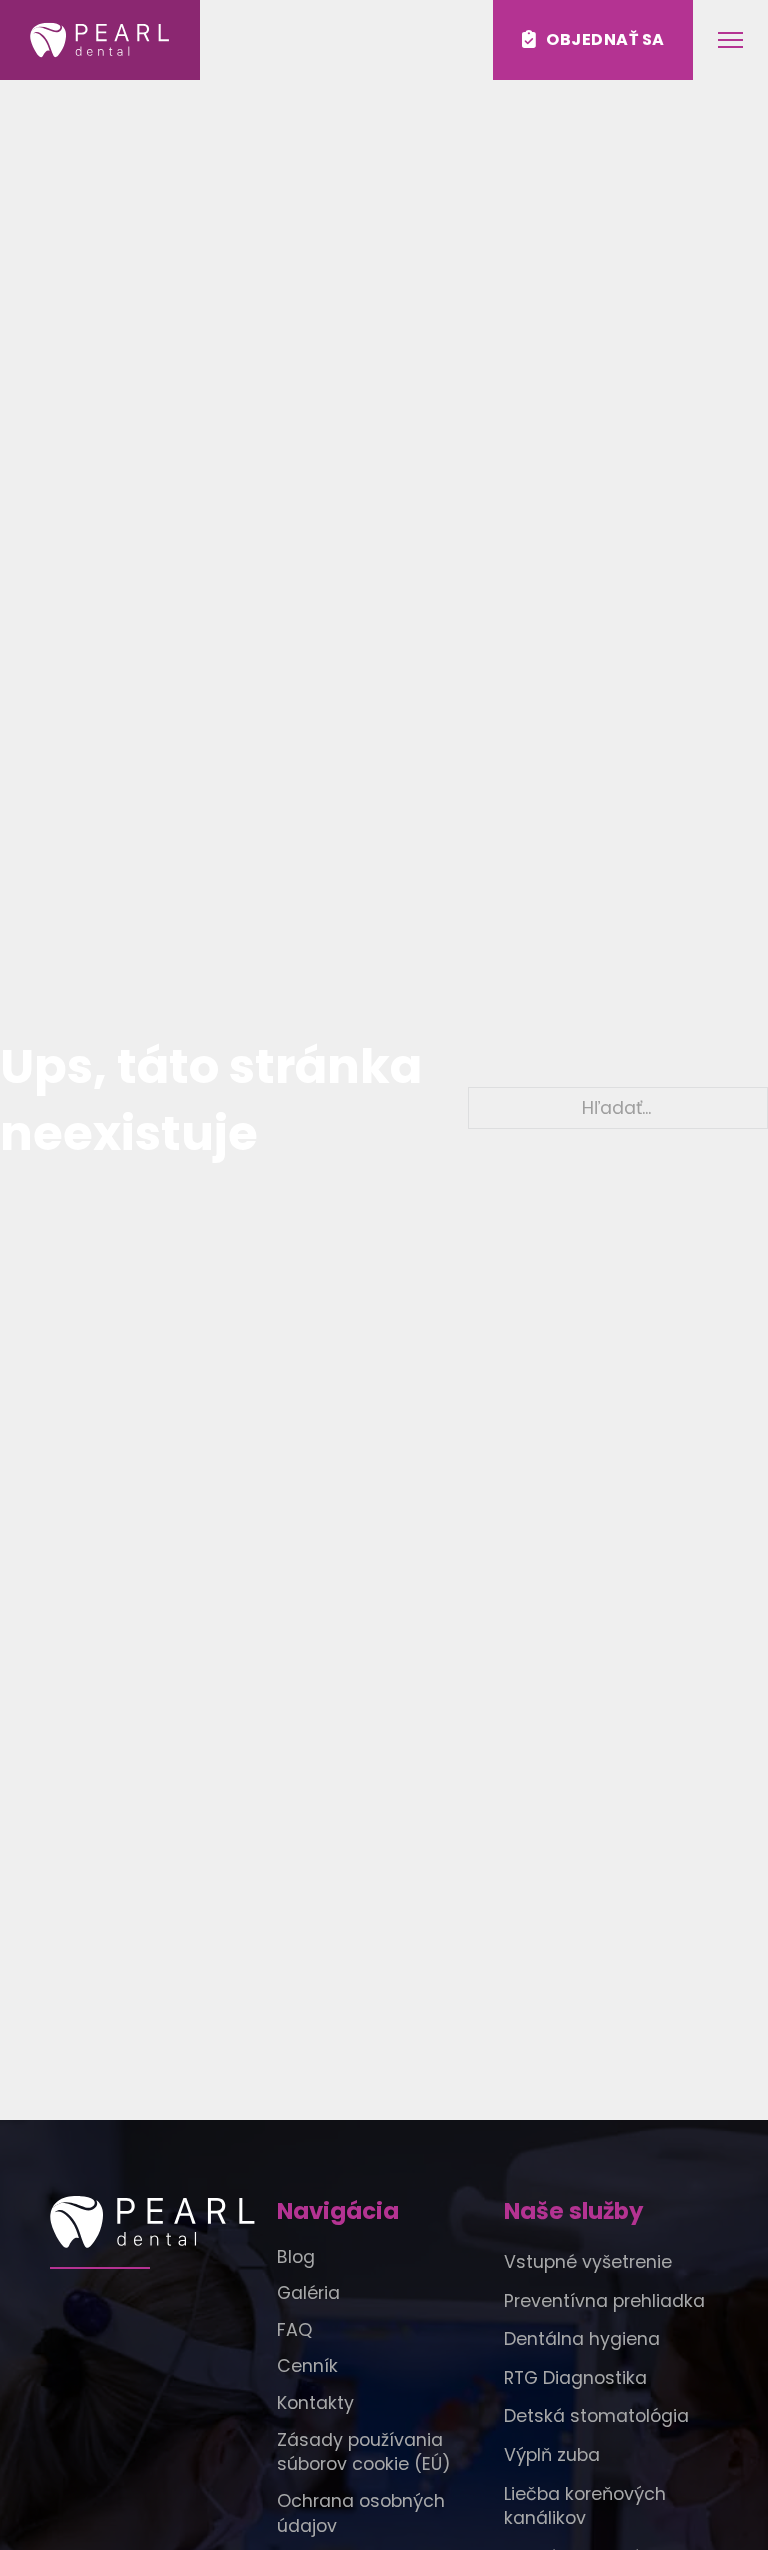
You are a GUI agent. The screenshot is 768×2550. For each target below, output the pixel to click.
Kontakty (315, 2403)
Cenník (307, 2366)
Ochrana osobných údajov (361, 2513)
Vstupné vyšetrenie (588, 2262)
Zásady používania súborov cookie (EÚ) (364, 2452)
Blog (296, 2257)
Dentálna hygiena (582, 2339)
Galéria (308, 2293)
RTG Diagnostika (575, 2378)
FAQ (294, 2330)
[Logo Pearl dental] (157, 2222)
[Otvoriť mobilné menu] (730, 40)
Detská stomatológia (596, 2416)
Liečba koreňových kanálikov (585, 2506)
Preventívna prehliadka (604, 2301)
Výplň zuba (552, 2455)
